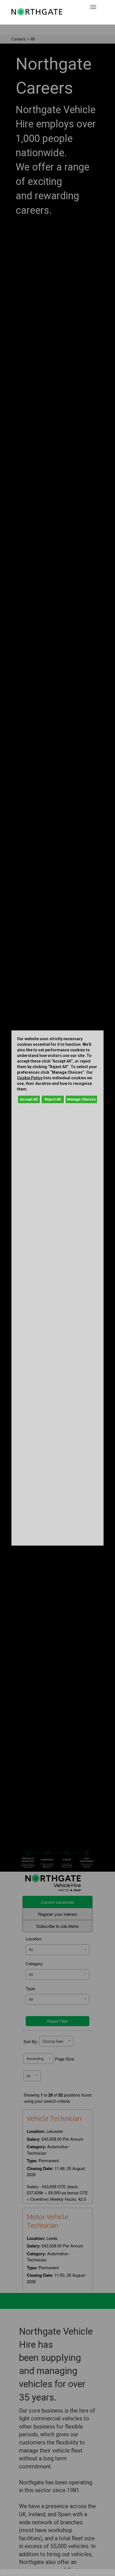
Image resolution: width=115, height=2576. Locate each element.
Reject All (53, 1099)
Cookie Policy (30, 1078)
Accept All (29, 1099)
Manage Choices (81, 1099)
